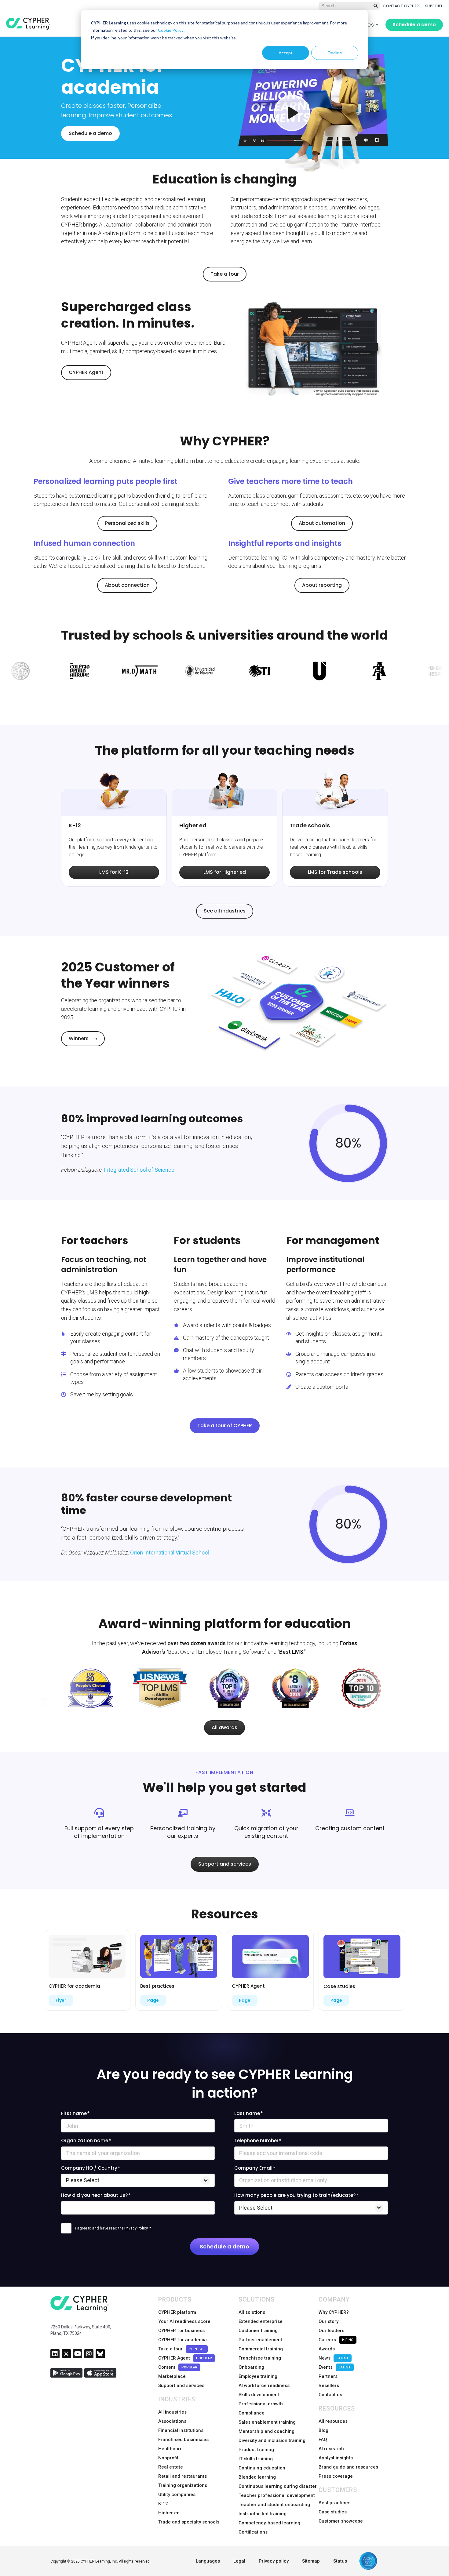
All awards (224, 1727)
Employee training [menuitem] (258, 2376)
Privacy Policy (136, 2228)
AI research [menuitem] (331, 2449)
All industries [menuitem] (172, 2412)
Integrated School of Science (139, 1170)
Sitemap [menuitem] (311, 2561)
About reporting (322, 585)
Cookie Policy (171, 30)
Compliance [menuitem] (252, 2413)
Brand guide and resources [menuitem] (348, 2467)
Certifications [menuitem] (253, 2532)
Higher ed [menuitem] (169, 2513)
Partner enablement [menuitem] (260, 2340)
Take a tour (225, 274)
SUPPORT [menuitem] (434, 6)
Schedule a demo (414, 25)
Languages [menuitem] (208, 2561)
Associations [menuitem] (172, 2421)
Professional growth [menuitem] (261, 2404)
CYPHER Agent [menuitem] (185, 2358)
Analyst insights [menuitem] (336, 2458)
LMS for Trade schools (335, 872)
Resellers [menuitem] (329, 2386)
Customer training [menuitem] (258, 2331)
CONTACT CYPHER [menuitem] (401, 6)
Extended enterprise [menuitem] (261, 2321)
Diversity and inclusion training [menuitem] (272, 2440)
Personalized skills (127, 523)
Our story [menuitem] (329, 2321)
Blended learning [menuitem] (257, 2477)
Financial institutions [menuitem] (181, 2430)
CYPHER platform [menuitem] (177, 2312)
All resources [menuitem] (333, 2421)
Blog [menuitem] (323, 2430)
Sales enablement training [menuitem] (267, 2422)
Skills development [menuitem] (259, 2395)
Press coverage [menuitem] (336, 2476)
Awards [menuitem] (327, 2349)
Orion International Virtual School (170, 1553)
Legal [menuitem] (239, 2561)
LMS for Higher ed (225, 872)
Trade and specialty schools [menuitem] (189, 2522)
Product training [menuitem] (256, 2450)
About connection (127, 585)
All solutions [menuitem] (252, 2312)
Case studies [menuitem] (333, 2512)
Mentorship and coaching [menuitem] (266, 2431)
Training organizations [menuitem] (183, 2485)
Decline (335, 53)
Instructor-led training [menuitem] (263, 2514)
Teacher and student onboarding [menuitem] (274, 2505)
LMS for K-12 (114, 872)
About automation (322, 523)
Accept (286, 53)
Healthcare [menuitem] (170, 2449)
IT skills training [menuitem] (256, 2459)
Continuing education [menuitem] (262, 2468)
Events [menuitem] (335, 2367)
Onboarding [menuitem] (251, 2367)
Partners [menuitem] (328, 2376)
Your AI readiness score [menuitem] (184, 2321)
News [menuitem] (334, 2358)
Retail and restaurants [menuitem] (183, 2476)
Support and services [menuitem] (181, 2386)
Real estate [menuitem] (171, 2467)
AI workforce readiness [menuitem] (264, 2386)
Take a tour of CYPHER (225, 1426)
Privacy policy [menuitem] (274, 2561)
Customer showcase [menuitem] (341, 2521)
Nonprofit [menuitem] (168, 2458)
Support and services (225, 1864)
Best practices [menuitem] (334, 2503)
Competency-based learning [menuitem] (269, 2523)
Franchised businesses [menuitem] (183, 2440)
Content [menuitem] (178, 2367)
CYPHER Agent (86, 372)
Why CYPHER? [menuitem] (334, 2312)
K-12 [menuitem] (163, 2504)
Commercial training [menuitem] (261, 2349)
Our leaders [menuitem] (331, 2331)
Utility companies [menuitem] (177, 2494)
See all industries (225, 911)
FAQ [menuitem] (323, 2440)
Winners (79, 1038)
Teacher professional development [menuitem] (277, 2495)
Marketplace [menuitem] (172, 2376)
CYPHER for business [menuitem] (181, 2331)
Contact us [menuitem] (330, 2395)
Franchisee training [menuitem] (260, 2358)
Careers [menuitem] (336, 2340)
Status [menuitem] (340, 2561)
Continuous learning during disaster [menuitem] (278, 2486)
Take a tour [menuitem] (181, 2349)
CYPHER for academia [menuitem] (183, 2340)
